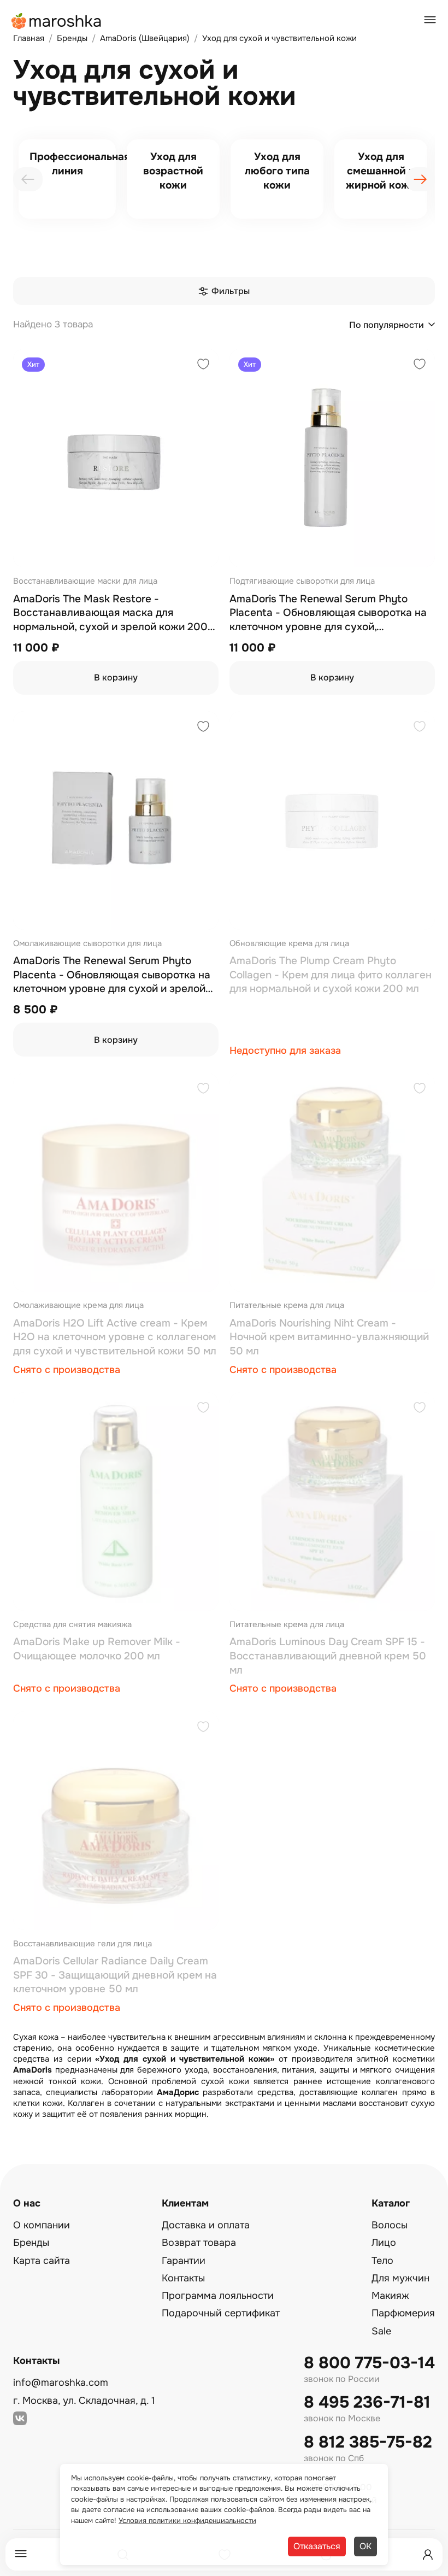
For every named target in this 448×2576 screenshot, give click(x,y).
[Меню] (21, 2554)
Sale (381, 2331)
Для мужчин (400, 2278)
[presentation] (28, 179)
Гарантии (184, 2261)
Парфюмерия (403, 2313)
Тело (382, 2261)
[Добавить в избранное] (203, 365)
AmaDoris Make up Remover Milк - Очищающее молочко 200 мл (97, 1649)
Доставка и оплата (206, 2225)
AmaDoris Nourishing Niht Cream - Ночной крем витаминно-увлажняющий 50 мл (329, 1337)
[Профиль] (428, 2555)
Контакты (183, 2278)
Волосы (390, 2225)
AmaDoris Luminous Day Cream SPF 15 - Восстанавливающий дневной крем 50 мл (328, 1656)
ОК (366, 2546)
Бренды (31, 2243)
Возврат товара (199, 2243)
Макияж (390, 2296)
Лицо (384, 2243)
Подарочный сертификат (221, 2313)
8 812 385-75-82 (368, 2442)
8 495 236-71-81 (367, 2402)
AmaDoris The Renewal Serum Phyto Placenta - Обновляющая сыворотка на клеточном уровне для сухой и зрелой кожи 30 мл (112, 975)
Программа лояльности (218, 2296)
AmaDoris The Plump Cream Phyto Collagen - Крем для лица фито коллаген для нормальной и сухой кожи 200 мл (331, 975)
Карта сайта (42, 2261)
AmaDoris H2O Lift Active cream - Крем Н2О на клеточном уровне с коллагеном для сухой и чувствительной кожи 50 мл (115, 1337)
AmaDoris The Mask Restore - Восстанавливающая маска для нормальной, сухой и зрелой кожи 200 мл (110, 614)
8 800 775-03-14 (369, 2363)
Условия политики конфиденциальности (187, 2521)
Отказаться (317, 2546)
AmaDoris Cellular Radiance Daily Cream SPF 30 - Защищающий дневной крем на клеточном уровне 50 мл (115, 1975)
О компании (42, 2225)
